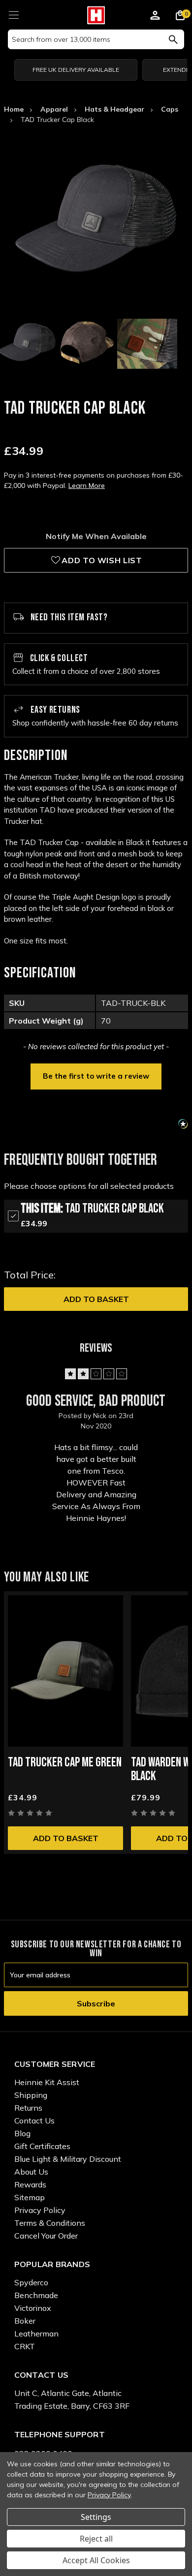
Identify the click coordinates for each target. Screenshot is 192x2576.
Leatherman (36, 2334)
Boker (25, 2321)
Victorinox (33, 2308)
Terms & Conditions (50, 2223)
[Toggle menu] (14, 14)
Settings (96, 2517)
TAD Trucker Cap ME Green (65, 1763)
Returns (28, 2108)
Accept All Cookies (96, 2560)
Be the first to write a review (96, 1076)
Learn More (87, 485)
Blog (22, 2133)
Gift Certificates (42, 2146)
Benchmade (36, 2295)
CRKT (25, 2346)
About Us (31, 2172)
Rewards (30, 2184)
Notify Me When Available (96, 536)
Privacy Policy (40, 2210)
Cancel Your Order (46, 2236)
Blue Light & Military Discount (68, 2159)
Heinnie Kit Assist (47, 2082)
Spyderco (31, 2282)
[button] (96, 1075)
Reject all (96, 2539)
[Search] (173, 39)
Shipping (31, 2095)
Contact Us (34, 2121)
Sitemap (30, 2197)
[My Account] (155, 17)
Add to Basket (96, 1299)
